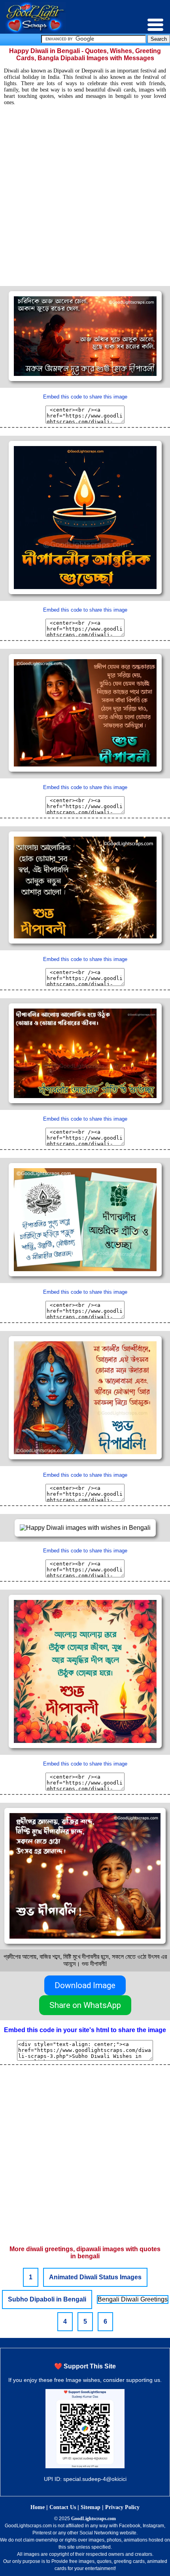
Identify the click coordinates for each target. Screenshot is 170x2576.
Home (38, 2507)
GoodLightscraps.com (93, 2519)
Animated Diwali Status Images (95, 2277)
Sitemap (91, 2507)
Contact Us (63, 2507)
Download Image (85, 1985)
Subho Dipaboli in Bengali (47, 2299)
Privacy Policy (122, 2507)
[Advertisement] (85, 193)
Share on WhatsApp (85, 2005)
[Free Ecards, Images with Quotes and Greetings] (35, 31)
